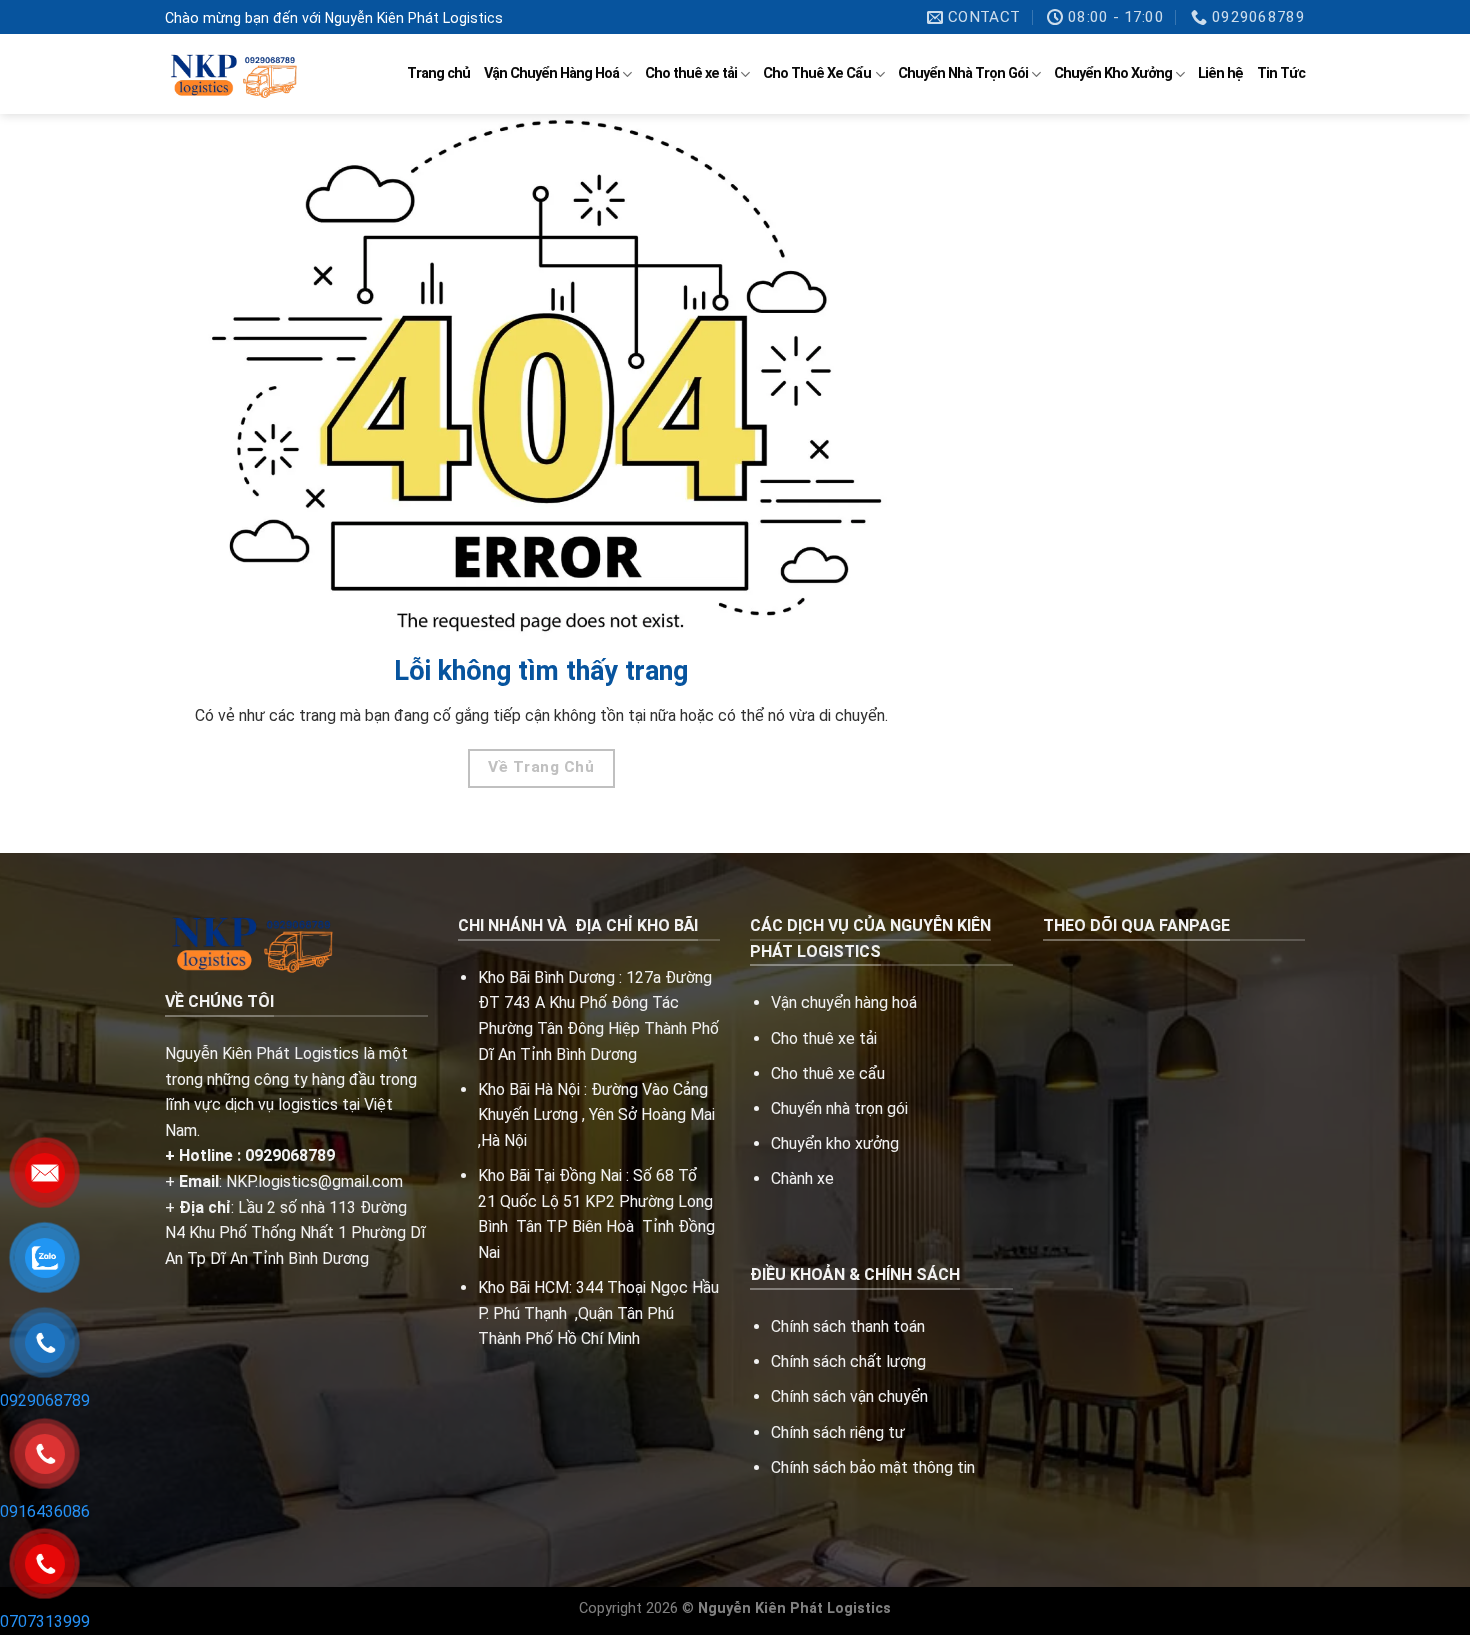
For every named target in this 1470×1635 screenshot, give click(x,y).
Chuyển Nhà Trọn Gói (963, 73)
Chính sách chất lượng (848, 1361)
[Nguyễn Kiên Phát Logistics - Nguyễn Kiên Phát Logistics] (231, 74)
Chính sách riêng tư (838, 1432)
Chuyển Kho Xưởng (1113, 73)
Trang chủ (438, 73)
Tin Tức (1281, 73)
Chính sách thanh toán (848, 1326)
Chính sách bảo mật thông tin (873, 1467)
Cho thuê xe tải (691, 73)
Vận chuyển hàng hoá (846, 1002)
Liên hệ (1220, 73)
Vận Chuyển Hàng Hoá (551, 73)
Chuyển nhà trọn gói (839, 1108)
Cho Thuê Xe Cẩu (817, 73)
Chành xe (802, 1178)
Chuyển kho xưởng (835, 1143)
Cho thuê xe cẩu (828, 1073)
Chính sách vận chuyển (849, 1396)
